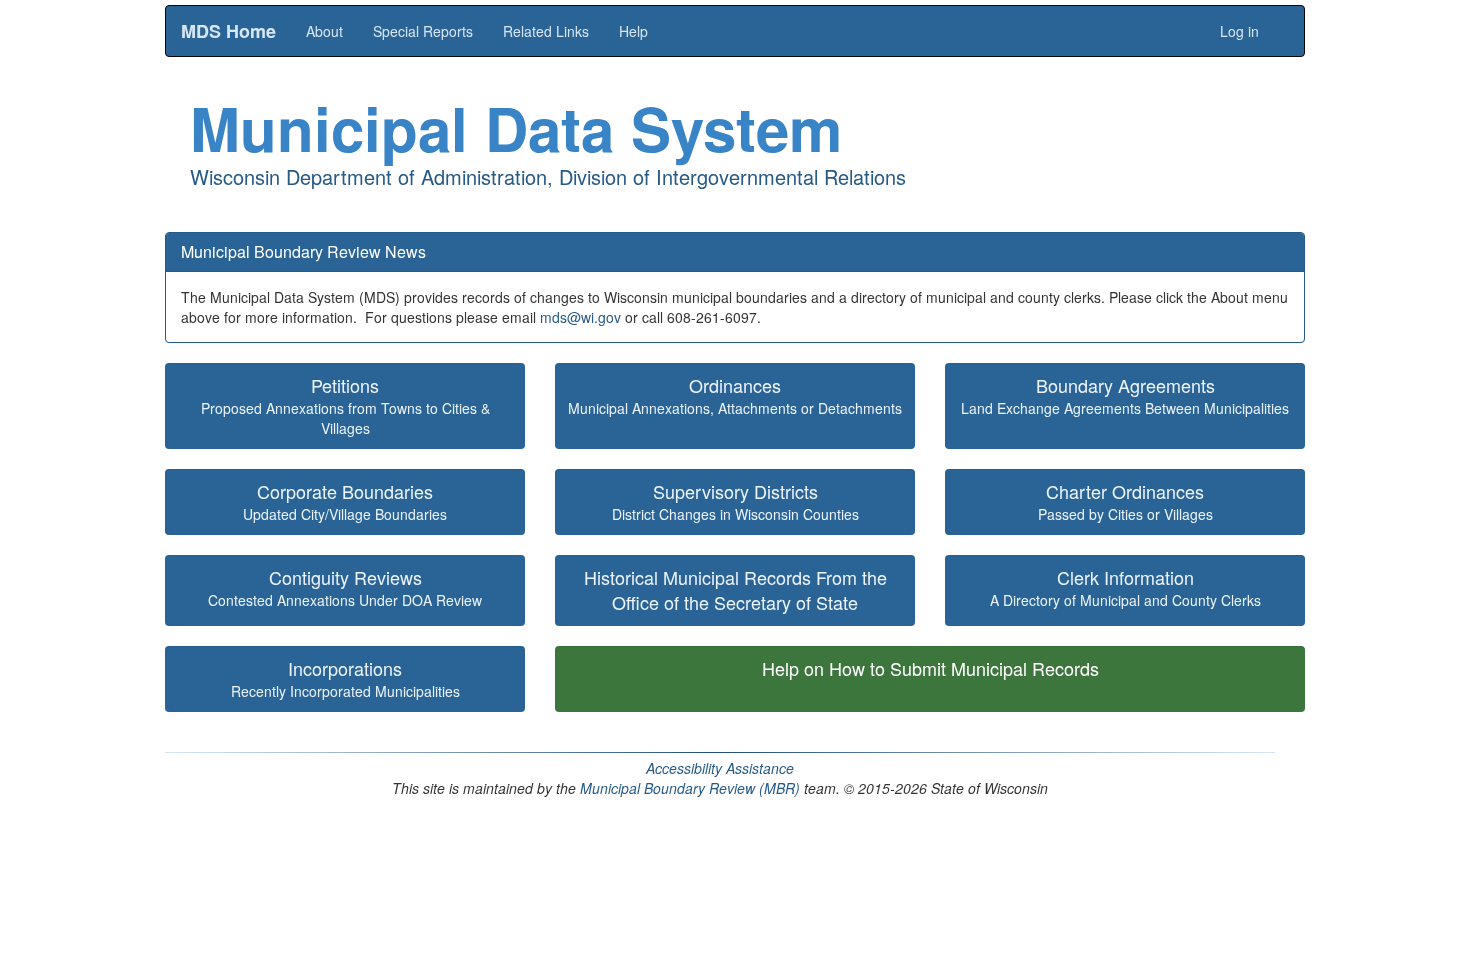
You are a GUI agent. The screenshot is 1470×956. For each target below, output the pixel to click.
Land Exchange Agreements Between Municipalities (1125, 395)
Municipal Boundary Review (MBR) (690, 788)
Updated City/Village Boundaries (345, 501)
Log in (1239, 31)
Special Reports (423, 31)
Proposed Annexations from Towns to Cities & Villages (345, 405)
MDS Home (228, 31)
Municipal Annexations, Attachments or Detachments (735, 395)
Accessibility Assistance (720, 768)
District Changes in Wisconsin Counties (735, 501)
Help (633, 31)
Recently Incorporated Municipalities (345, 678)
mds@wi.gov (580, 317)
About (324, 31)
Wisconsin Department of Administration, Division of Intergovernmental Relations (548, 176)
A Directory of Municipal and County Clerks (1125, 587)
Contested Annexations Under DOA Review (345, 587)
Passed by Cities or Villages (1125, 501)
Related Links (546, 31)
